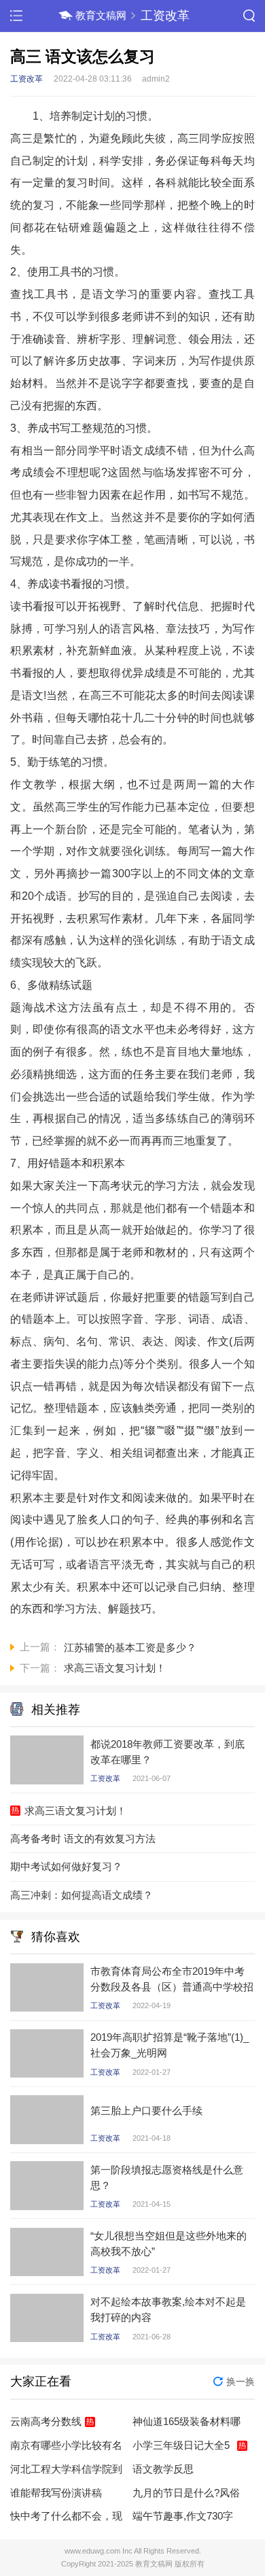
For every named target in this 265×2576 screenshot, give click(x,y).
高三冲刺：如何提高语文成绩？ (82, 1895)
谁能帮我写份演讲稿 (56, 2493)
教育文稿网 (101, 15)
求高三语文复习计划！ (75, 1811)
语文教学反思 (163, 2469)
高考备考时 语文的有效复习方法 (83, 1838)
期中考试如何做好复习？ (66, 1866)
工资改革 (165, 15)
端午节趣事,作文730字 (183, 2516)
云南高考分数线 (46, 2421)
